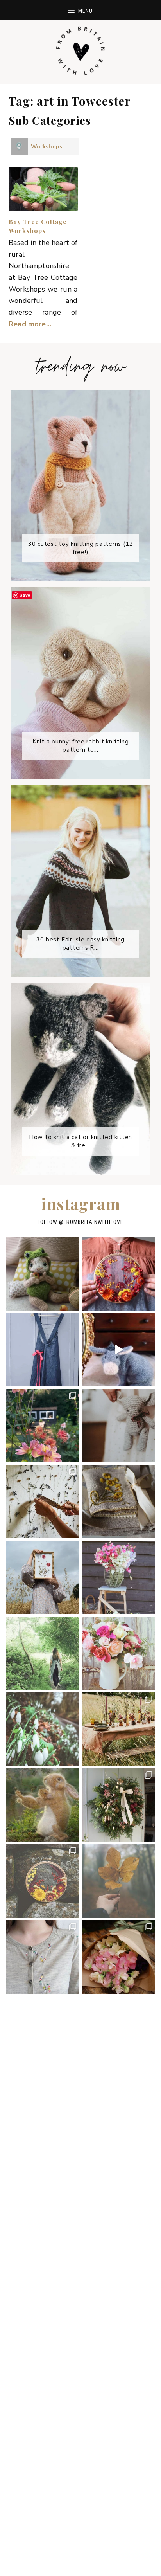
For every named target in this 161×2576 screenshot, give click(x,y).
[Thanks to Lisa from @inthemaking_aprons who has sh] (43, 1957)
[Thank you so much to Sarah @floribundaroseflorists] (118, 1805)
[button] (80, 10)
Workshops (47, 147)
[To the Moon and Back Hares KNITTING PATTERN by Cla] (43, 1805)
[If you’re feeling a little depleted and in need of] (118, 1501)
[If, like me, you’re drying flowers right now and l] (118, 1274)
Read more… (30, 324)
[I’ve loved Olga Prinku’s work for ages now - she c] (43, 1881)
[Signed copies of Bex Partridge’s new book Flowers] (118, 1729)
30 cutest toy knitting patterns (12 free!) (81, 548)
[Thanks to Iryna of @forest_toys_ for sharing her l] (118, 1426)
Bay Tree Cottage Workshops (38, 226)
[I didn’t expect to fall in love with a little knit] (43, 1274)
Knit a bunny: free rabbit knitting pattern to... (81, 746)
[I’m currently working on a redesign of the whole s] (118, 1653)
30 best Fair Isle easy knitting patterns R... (81, 944)
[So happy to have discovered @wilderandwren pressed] (43, 1577)
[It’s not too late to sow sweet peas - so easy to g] (118, 1577)
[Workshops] (19, 147)
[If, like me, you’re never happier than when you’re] (43, 1350)
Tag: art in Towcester (70, 101)
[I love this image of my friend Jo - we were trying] (43, 1653)
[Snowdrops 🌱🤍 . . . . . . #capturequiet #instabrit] (43, 1729)
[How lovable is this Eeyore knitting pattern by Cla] (118, 1350)
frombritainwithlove (94, 1222)
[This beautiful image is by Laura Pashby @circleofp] (118, 1881)
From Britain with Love (80, 51)
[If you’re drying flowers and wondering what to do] (43, 1501)
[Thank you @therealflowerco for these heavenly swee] (118, 1957)
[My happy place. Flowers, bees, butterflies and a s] (43, 1426)
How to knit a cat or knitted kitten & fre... (81, 1141)
